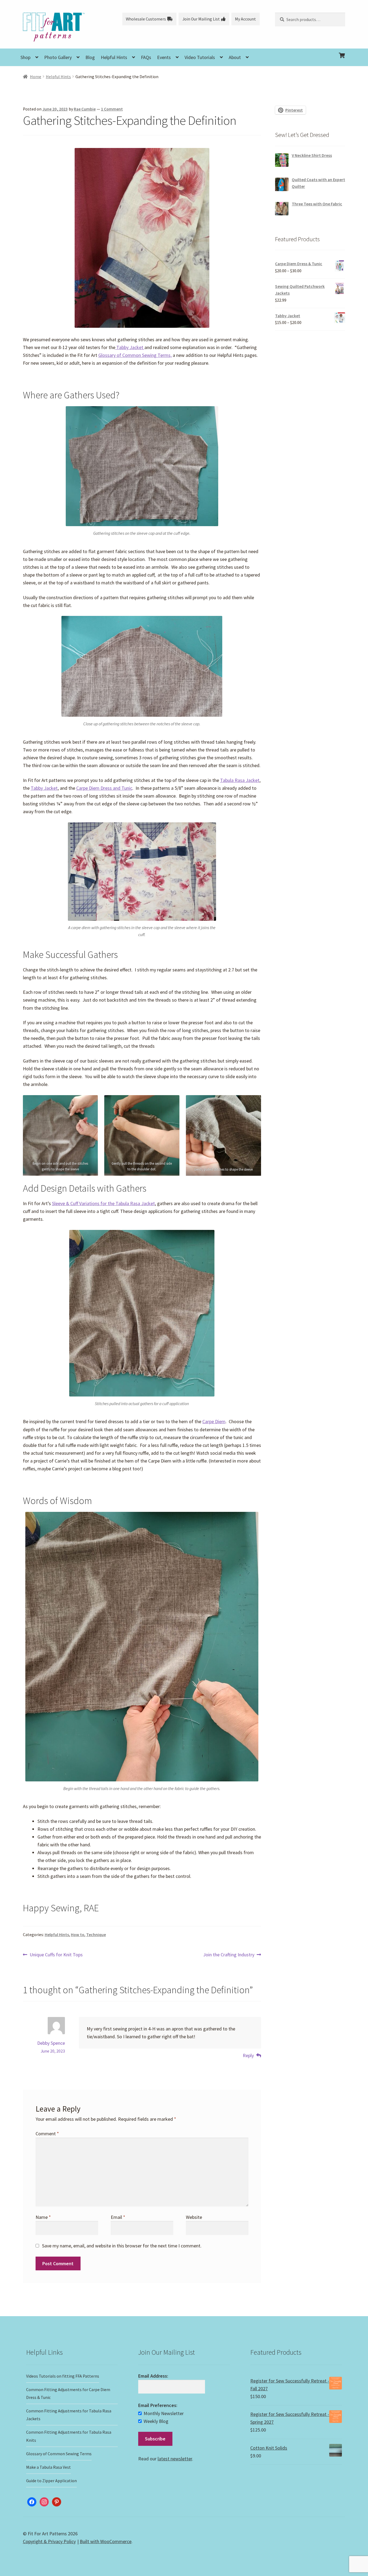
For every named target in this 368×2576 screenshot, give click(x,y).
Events (164, 57)
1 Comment (112, 109)
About (235, 57)
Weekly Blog (156, 2421)
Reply (248, 2055)
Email (118, 2217)
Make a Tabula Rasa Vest (48, 2467)
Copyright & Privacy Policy (49, 2541)
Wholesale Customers (146, 19)
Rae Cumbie (85, 109)
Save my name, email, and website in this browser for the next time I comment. (122, 2246)
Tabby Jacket (130, 347)
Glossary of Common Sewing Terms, (135, 355)
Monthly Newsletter (164, 2413)
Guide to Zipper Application (51, 2481)
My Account (245, 19)
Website (194, 2217)
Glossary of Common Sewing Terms (59, 2454)
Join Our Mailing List (201, 19)
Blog (90, 57)
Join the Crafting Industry (229, 1955)
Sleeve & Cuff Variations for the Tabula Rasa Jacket (103, 1203)
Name (43, 2217)
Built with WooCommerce (106, 2541)
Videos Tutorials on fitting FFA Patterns (63, 2376)
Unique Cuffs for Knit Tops (56, 1955)
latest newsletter (175, 2459)
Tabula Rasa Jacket (240, 780)
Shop (25, 57)
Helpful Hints (114, 57)
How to (78, 1935)
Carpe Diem (214, 1421)
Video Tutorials (200, 57)
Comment (47, 2134)
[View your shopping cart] (310, 51)
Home (36, 77)
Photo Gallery (58, 57)
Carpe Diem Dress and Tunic (104, 788)
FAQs (146, 57)
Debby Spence (51, 2043)
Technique (96, 1935)
